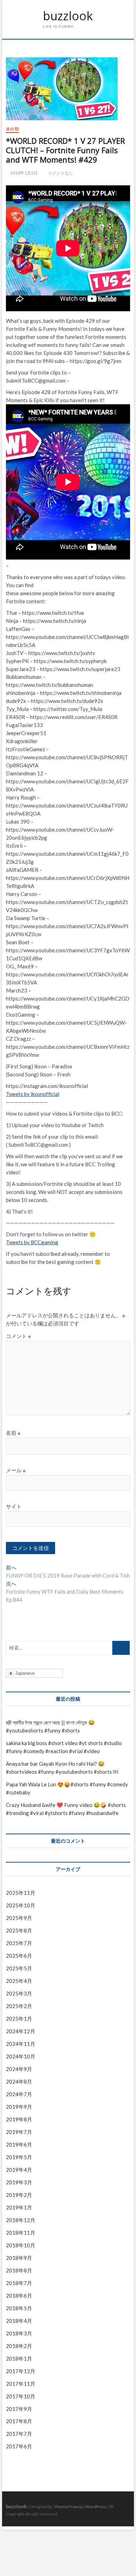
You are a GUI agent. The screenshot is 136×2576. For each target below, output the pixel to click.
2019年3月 (19, 2182)
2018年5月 (19, 2308)
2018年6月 (19, 2296)
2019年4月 (19, 2170)
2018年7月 (19, 2283)
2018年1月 (19, 2358)
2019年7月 (19, 2132)
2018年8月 (19, 2270)
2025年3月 (19, 1993)
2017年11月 (21, 2384)
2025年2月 (19, 2006)
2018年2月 (19, 2346)
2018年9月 (19, 2258)
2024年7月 (19, 2094)
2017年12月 (21, 2371)
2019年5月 (19, 2157)
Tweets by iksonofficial (33, 1094)
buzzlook (68, 16)
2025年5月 (19, 1968)
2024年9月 (19, 2069)
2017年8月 (19, 2421)
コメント (18, 1336)
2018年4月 (19, 2321)
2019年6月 (19, 2144)
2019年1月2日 (23, 173)
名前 (13, 1433)
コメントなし (60, 173)
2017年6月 (19, 2446)
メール (16, 1470)
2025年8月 (19, 1930)
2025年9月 (19, 1918)
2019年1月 (19, 2207)
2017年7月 (19, 2434)
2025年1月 (19, 2019)
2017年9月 (19, 2409)
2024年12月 (21, 2031)
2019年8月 (19, 2119)
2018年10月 (21, 2245)
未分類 (12, 129)
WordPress (96, 2507)
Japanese (24, 1673)
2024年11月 (21, 2044)
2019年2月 (19, 2195)
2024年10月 (21, 2056)
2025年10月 (21, 1905)
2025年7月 (19, 1943)
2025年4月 (19, 1981)
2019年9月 (19, 2107)
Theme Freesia (68, 2507)
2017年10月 (21, 2396)
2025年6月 (19, 1956)
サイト (14, 1506)
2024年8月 (19, 2082)
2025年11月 (21, 1893)
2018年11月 (21, 2233)
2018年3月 (19, 2333)
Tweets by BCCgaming (32, 1242)
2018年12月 (21, 2220)
